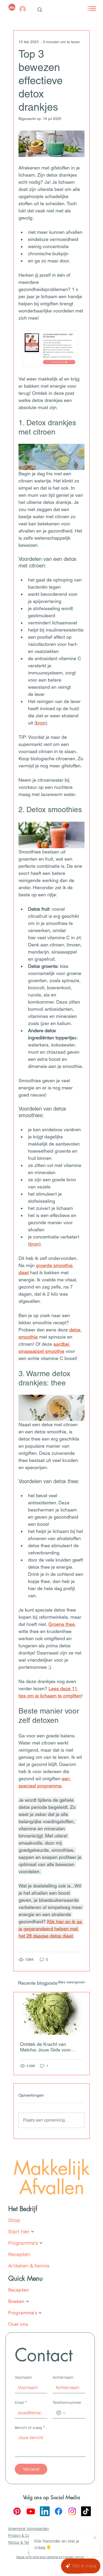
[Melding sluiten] (95, 2538)
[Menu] (86, 8)
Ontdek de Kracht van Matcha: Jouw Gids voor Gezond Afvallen (45, 2047)
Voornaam (23, 2377)
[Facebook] (58, 2511)
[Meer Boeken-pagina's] (27, 2301)
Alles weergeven (71, 1982)
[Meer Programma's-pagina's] (41, 2243)
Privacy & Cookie (23, 2535)
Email (21, 2403)
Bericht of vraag (30, 2428)
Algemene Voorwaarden (29, 2529)
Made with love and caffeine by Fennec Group (50, 2557)
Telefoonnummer (67, 2403)
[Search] (40, 10)
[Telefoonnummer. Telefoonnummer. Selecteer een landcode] (61, 2413)
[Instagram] (72, 2511)
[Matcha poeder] (51, 2014)
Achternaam (63, 2377)
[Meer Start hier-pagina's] (32, 2231)
